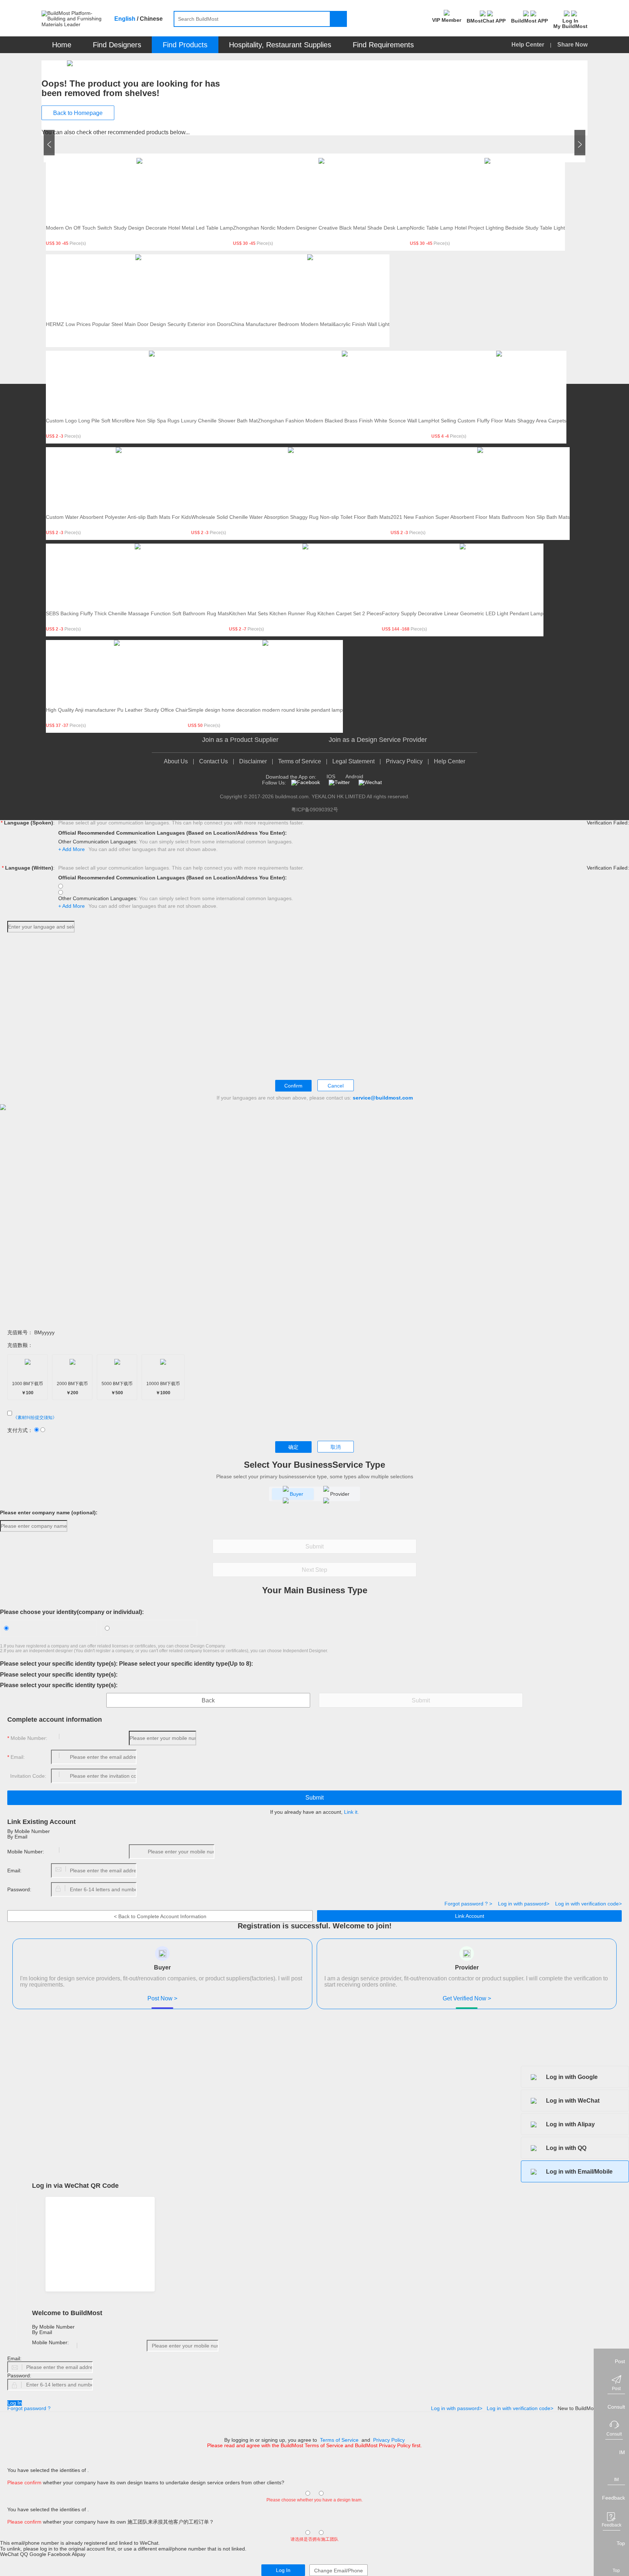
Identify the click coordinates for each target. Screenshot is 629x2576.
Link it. (351, 1812)
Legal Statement (353, 761)
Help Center (529, 45)
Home (62, 45)
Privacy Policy (404, 761)
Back (208, 1700)
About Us (176, 761)
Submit (314, 1547)
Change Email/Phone (339, 2571)
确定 (293, 1447)
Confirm (293, 1086)
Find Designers (117, 45)
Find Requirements (383, 45)
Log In (15, 2403)
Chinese (151, 19)
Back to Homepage (78, 113)
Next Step (314, 1570)
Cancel (336, 1086)
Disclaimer (253, 761)
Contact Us (213, 761)
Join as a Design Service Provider (378, 740)
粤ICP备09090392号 (315, 810)
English (125, 19)
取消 (336, 1447)
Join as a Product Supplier (240, 740)
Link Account (470, 1916)
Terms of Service (300, 761)
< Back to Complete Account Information (160, 1916)
